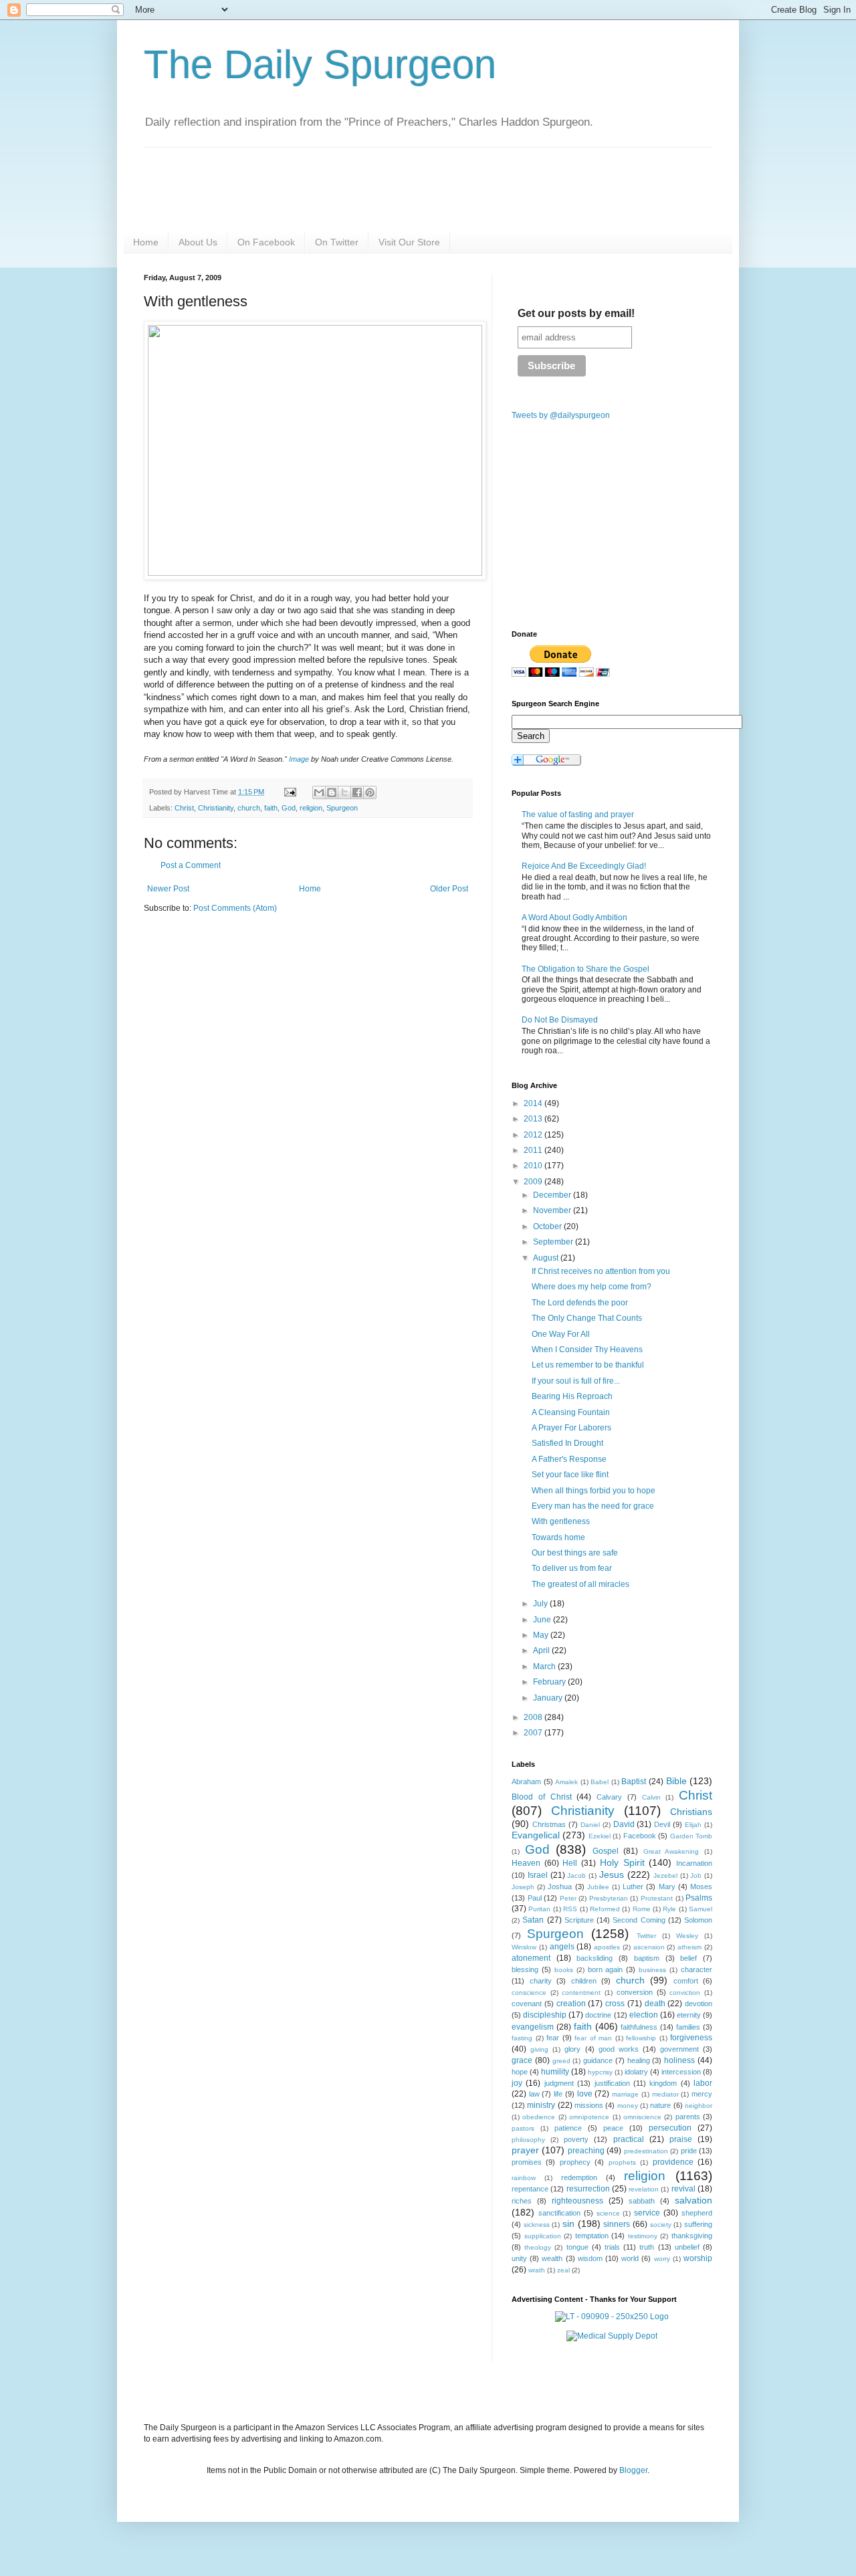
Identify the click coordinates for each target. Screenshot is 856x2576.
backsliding (595, 1958)
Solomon (698, 1920)
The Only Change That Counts (587, 1318)
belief (688, 1958)
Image (299, 759)
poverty (576, 2139)
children (584, 1981)
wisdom (590, 2258)
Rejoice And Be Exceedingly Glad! (584, 866)
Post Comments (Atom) (235, 908)
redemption (579, 2177)
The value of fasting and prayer (578, 815)
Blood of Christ (542, 1797)
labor (703, 2083)
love (585, 2094)
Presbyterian (609, 1898)
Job (696, 1875)
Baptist (634, 1782)
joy (517, 2083)
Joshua (560, 1887)
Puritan (539, 1909)
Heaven (526, 1863)
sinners (617, 2224)
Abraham (526, 1782)
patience (568, 2128)
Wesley (687, 1936)
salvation (693, 2200)
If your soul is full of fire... (576, 1381)
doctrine (598, 2015)
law (534, 2094)
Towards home (558, 1537)
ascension (649, 1947)
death (655, 2004)
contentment (581, 1993)
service (647, 2213)
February (550, 1682)
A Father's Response (569, 1459)
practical (629, 2139)
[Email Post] (290, 792)
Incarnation (694, 1863)
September (554, 1242)
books (564, 1970)
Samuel (701, 1909)
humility (555, 2072)
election (644, 2015)
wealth (552, 2258)
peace (613, 2128)
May (542, 1635)
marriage (625, 2094)
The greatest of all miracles (580, 1584)
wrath (537, 2270)
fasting (522, 2038)
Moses (701, 1887)
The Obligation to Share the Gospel (585, 969)
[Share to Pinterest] (370, 792)
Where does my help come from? (592, 1287)
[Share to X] (344, 792)
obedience (539, 2117)
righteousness (577, 2201)
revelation (644, 2189)
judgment (559, 2083)
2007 (534, 1733)
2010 (534, 1166)
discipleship (545, 2015)
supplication (543, 2236)
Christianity (216, 808)
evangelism (533, 2027)
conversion (635, 1992)
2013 (534, 1119)
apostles (607, 1947)
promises (527, 2162)
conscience (529, 1993)
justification (612, 2083)
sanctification (559, 2213)
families (688, 2027)
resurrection (588, 2189)
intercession (681, 2072)
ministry (541, 2105)
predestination (646, 2151)
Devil (662, 1824)
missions (589, 2105)
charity (541, 1981)
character (697, 1969)
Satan (533, 1920)
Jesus (612, 1874)
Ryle (669, 1909)
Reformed (605, 1909)
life (558, 2094)
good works (619, 2049)
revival (683, 2189)
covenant (527, 2004)
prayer (525, 2150)
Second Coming (639, 1920)
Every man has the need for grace (593, 1506)
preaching (586, 2151)
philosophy (528, 2140)
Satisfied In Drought (567, 1443)
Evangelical (536, 1835)
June (543, 1620)
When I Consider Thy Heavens (587, 1350)
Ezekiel (600, 1836)
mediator (665, 2094)
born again (606, 1969)
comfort (686, 1981)
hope (520, 2072)
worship (698, 2258)
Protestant (657, 1898)
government (679, 2049)
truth (647, 2247)
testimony (643, 2236)
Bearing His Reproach (572, 1396)
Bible (676, 1781)
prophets (622, 2162)
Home (146, 242)
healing (639, 2060)
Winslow (524, 1947)
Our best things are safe (575, 1553)
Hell (570, 1863)
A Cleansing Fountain (571, 1412)
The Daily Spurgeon (320, 65)
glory (572, 2049)
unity (519, 2258)
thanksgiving (692, 2236)
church (249, 808)
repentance (530, 2189)
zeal (563, 2270)
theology (538, 2247)
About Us (198, 242)
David (624, 1824)
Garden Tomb (691, 1836)
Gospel (606, 1851)
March (545, 1667)
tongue (577, 2247)
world (630, 2258)
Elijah (693, 1825)
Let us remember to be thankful (588, 1365)
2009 (534, 1182)
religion (311, 808)
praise (681, 2139)
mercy (702, 2094)
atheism (689, 1947)
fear (553, 2038)
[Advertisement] (256, 1028)
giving (539, 2049)
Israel (538, 1875)
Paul (535, 1898)
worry (662, 2259)
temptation (592, 2236)
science (608, 2213)
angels (562, 1947)
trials (612, 2247)
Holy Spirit (622, 1862)
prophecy (575, 2162)
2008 (534, 1717)
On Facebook (266, 242)
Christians (691, 1812)
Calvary (609, 1797)
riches (522, 2201)
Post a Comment (191, 865)
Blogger (633, 2470)
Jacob (576, 1875)
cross (615, 2004)
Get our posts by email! (576, 313)
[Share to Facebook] (357, 792)
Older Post (449, 889)
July (541, 1604)
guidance (598, 2060)
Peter (568, 1898)
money (628, 2106)
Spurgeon (342, 808)
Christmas (549, 1824)
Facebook (640, 1836)
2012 (534, 1135)
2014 (534, 1103)
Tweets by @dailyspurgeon (561, 415)
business (652, 1970)
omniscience (642, 2117)
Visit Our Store (409, 242)
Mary (667, 1887)
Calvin (651, 1797)
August (547, 1258)
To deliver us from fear (572, 1568)
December (553, 1195)
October (548, 1226)
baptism (647, 1958)
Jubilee (598, 1887)
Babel (600, 1782)
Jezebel (665, 1875)
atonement (531, 1958)
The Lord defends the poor (580, 1303)
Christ (184, 808)
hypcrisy (600, 2072)
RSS (570, 1909)
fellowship (641, 2038)
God (289, 808)
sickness (537, 2225)
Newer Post (168, 889)
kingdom (663, 2083)
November (553, 1210)
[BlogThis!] (332, 792)
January (549, 1698)
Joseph (523, 1887)
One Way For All (561, 1334)
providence (673, 2162)
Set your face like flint (570, 1475)
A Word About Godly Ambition (574, 918)
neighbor (699, 2106)
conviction (685, 1993)
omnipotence (589, 2117)
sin (568, 2224)
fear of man (593, 2038)
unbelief (687, 2247)
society (661, 2225)
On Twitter (337, 242)
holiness (679, 2060)
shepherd (697, 2213)
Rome (642, 1909)
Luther (633, 1887)
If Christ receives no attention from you (601, 1271)
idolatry (636, 2072)
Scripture (579, 1920)
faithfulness (639, 2027)
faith (271, 808)
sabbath (642, 2201)
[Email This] (319, 792)
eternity (689, 2015)
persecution (670, 2128)
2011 (534, 1150)
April (542, 1650)
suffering (698, 2224)
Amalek (566, 1782)
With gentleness (561, 1521)
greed (561, 2061)
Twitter (646, 1936)
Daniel (590, 1825)
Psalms (699, 1898)
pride (689, 2151)
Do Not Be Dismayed (560, 1020)
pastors (523, 2128)
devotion (699, 2004)
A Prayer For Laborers (571, 1428)
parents (688, 2117)
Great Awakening (671, 1851)
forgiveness (691, 2038)
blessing (525, 1969)
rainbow (524, 2178)
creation (571, 2004)
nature (660, 2105)
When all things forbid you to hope (594, 1491)
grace (522, 2060)
